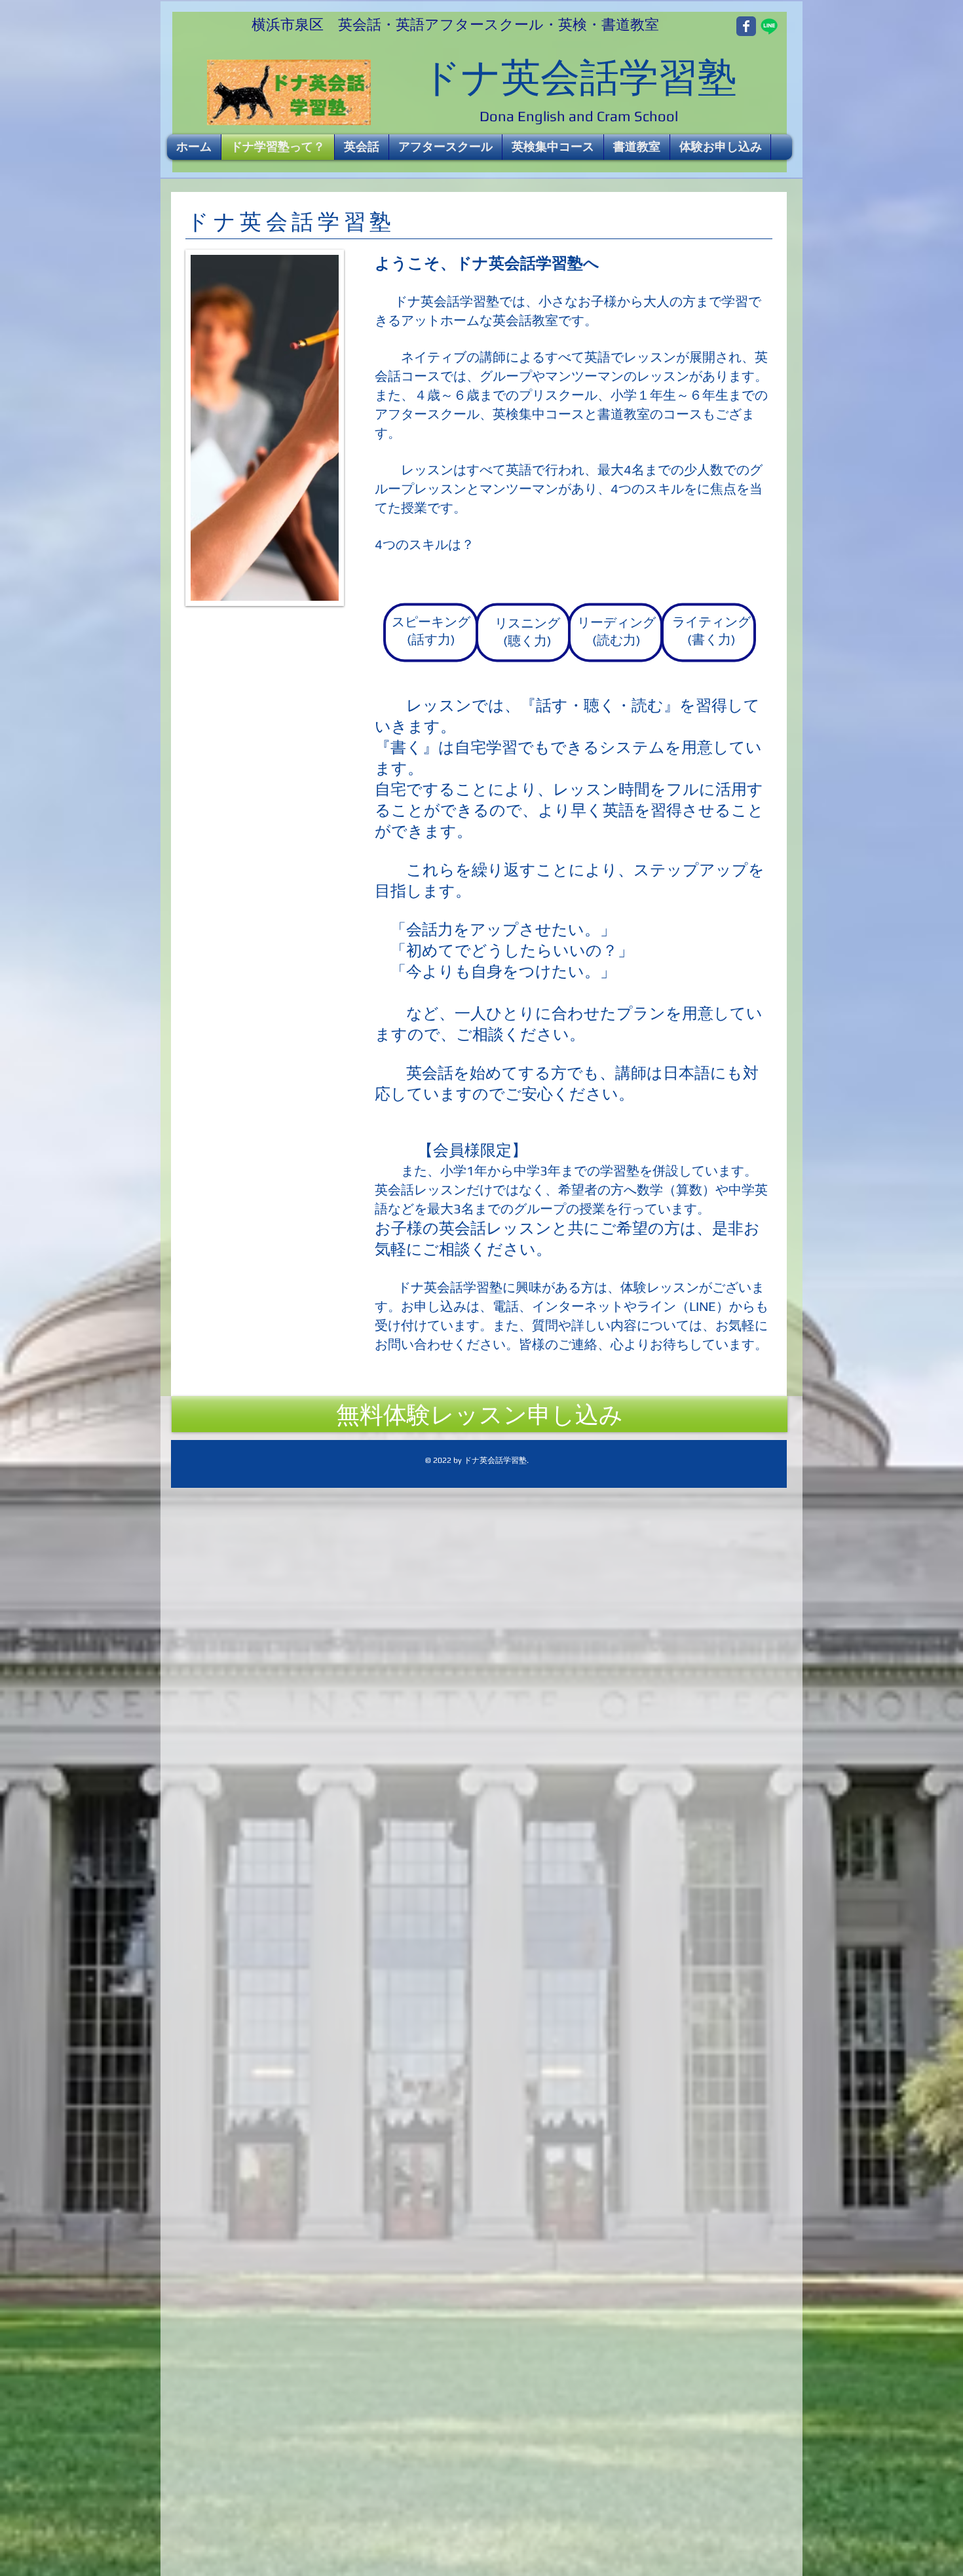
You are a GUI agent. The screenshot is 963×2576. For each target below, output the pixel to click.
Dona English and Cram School (579, 116)
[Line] (769, 26)
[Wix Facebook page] (746, 26)
